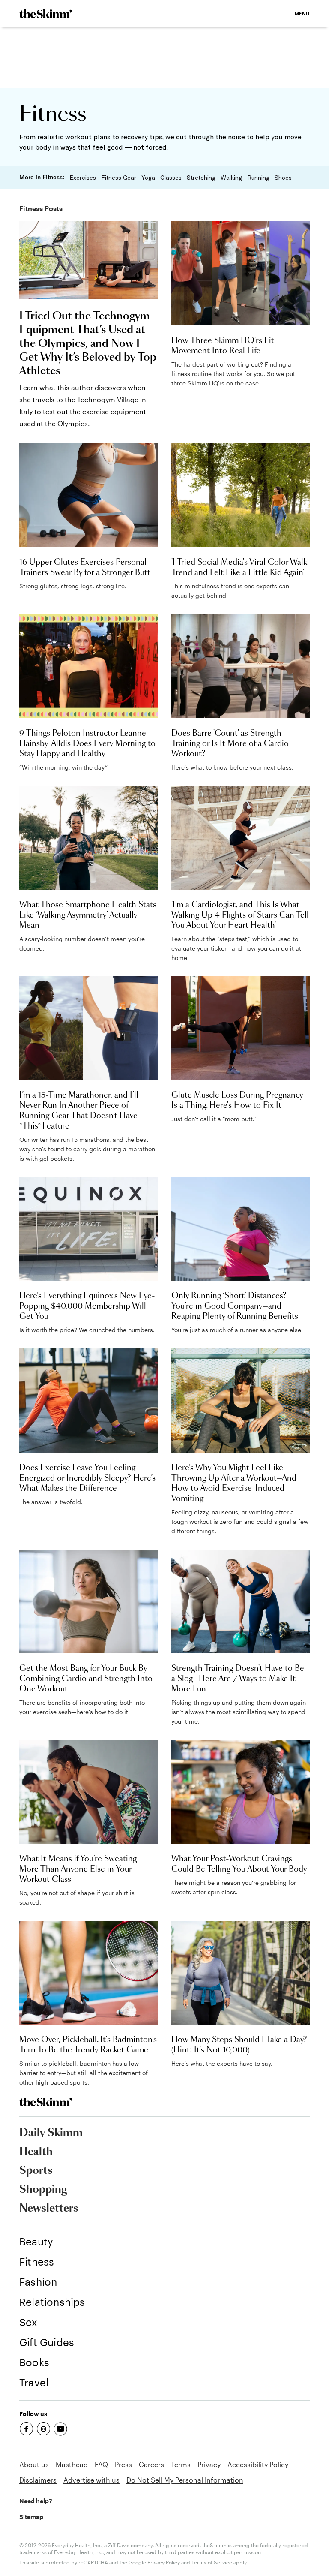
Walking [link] (231, 178)
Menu (302, 14)
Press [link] (123, 2464)
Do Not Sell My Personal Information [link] (185, 2480)
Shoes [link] (283, 178)
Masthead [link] (72, 2464)
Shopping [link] (43, 2190)
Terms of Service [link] (212, 2562)
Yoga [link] (148, 178)
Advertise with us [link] (91, 2480)
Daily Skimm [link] (51, 2133)
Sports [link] (36, 2171)
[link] (46, 14)
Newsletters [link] (49, 2209)
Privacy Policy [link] (164, 2562)
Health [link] (36, 2152)
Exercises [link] (83, 178)
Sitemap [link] (31, 2517)
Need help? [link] (36, 2501)
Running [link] (258, 178)
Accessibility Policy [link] (258, 2464)
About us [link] (34, 2464)
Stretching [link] (201, 178)
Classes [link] (171, 178)
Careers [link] (151, 2464)
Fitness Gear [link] (119, 178)
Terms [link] (181, 2464)
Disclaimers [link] (38, 2480)
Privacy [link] (209, 2464)
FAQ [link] (101, 2464)
